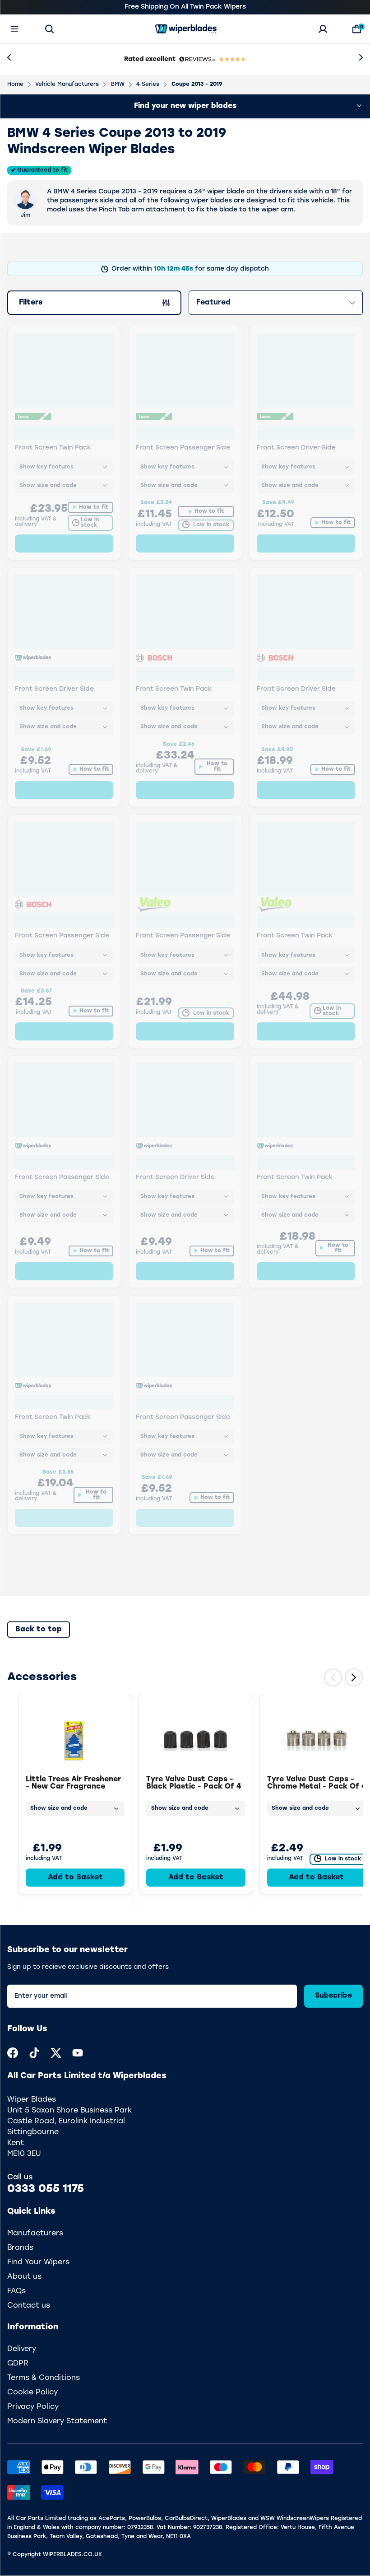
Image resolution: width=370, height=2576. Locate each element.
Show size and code (59, 1808)
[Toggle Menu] (14, 29)
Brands (20, 2248)
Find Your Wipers (38, 2262)
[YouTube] (78, 2053)
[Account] (323, 29)
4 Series (148, 84)
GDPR (18, 2364)
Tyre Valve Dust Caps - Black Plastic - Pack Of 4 (194, 1783)
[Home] (186, 29)
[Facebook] (13, 2053)
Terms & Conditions (44, 2378)
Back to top (39, 1630)
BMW (118, 84)
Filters (36, 304)
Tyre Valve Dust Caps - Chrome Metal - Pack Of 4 (317, 1783)
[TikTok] (34, 2053)
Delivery (22, 2349)
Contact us (29, 2306)
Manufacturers (35, 2234)
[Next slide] (354, 1677)
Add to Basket (75, 1878)
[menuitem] (13, 2053)
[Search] (49, 29)
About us (24, 2277)
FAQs (16, 2291)
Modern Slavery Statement (57, 2421)
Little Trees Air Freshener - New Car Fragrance (73, 1783)
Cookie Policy (32, 2393)
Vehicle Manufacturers (67, 84)
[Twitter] (56, 2053)
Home (15, 84)
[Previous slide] (333, 1677)
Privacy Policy (33, 2407)
